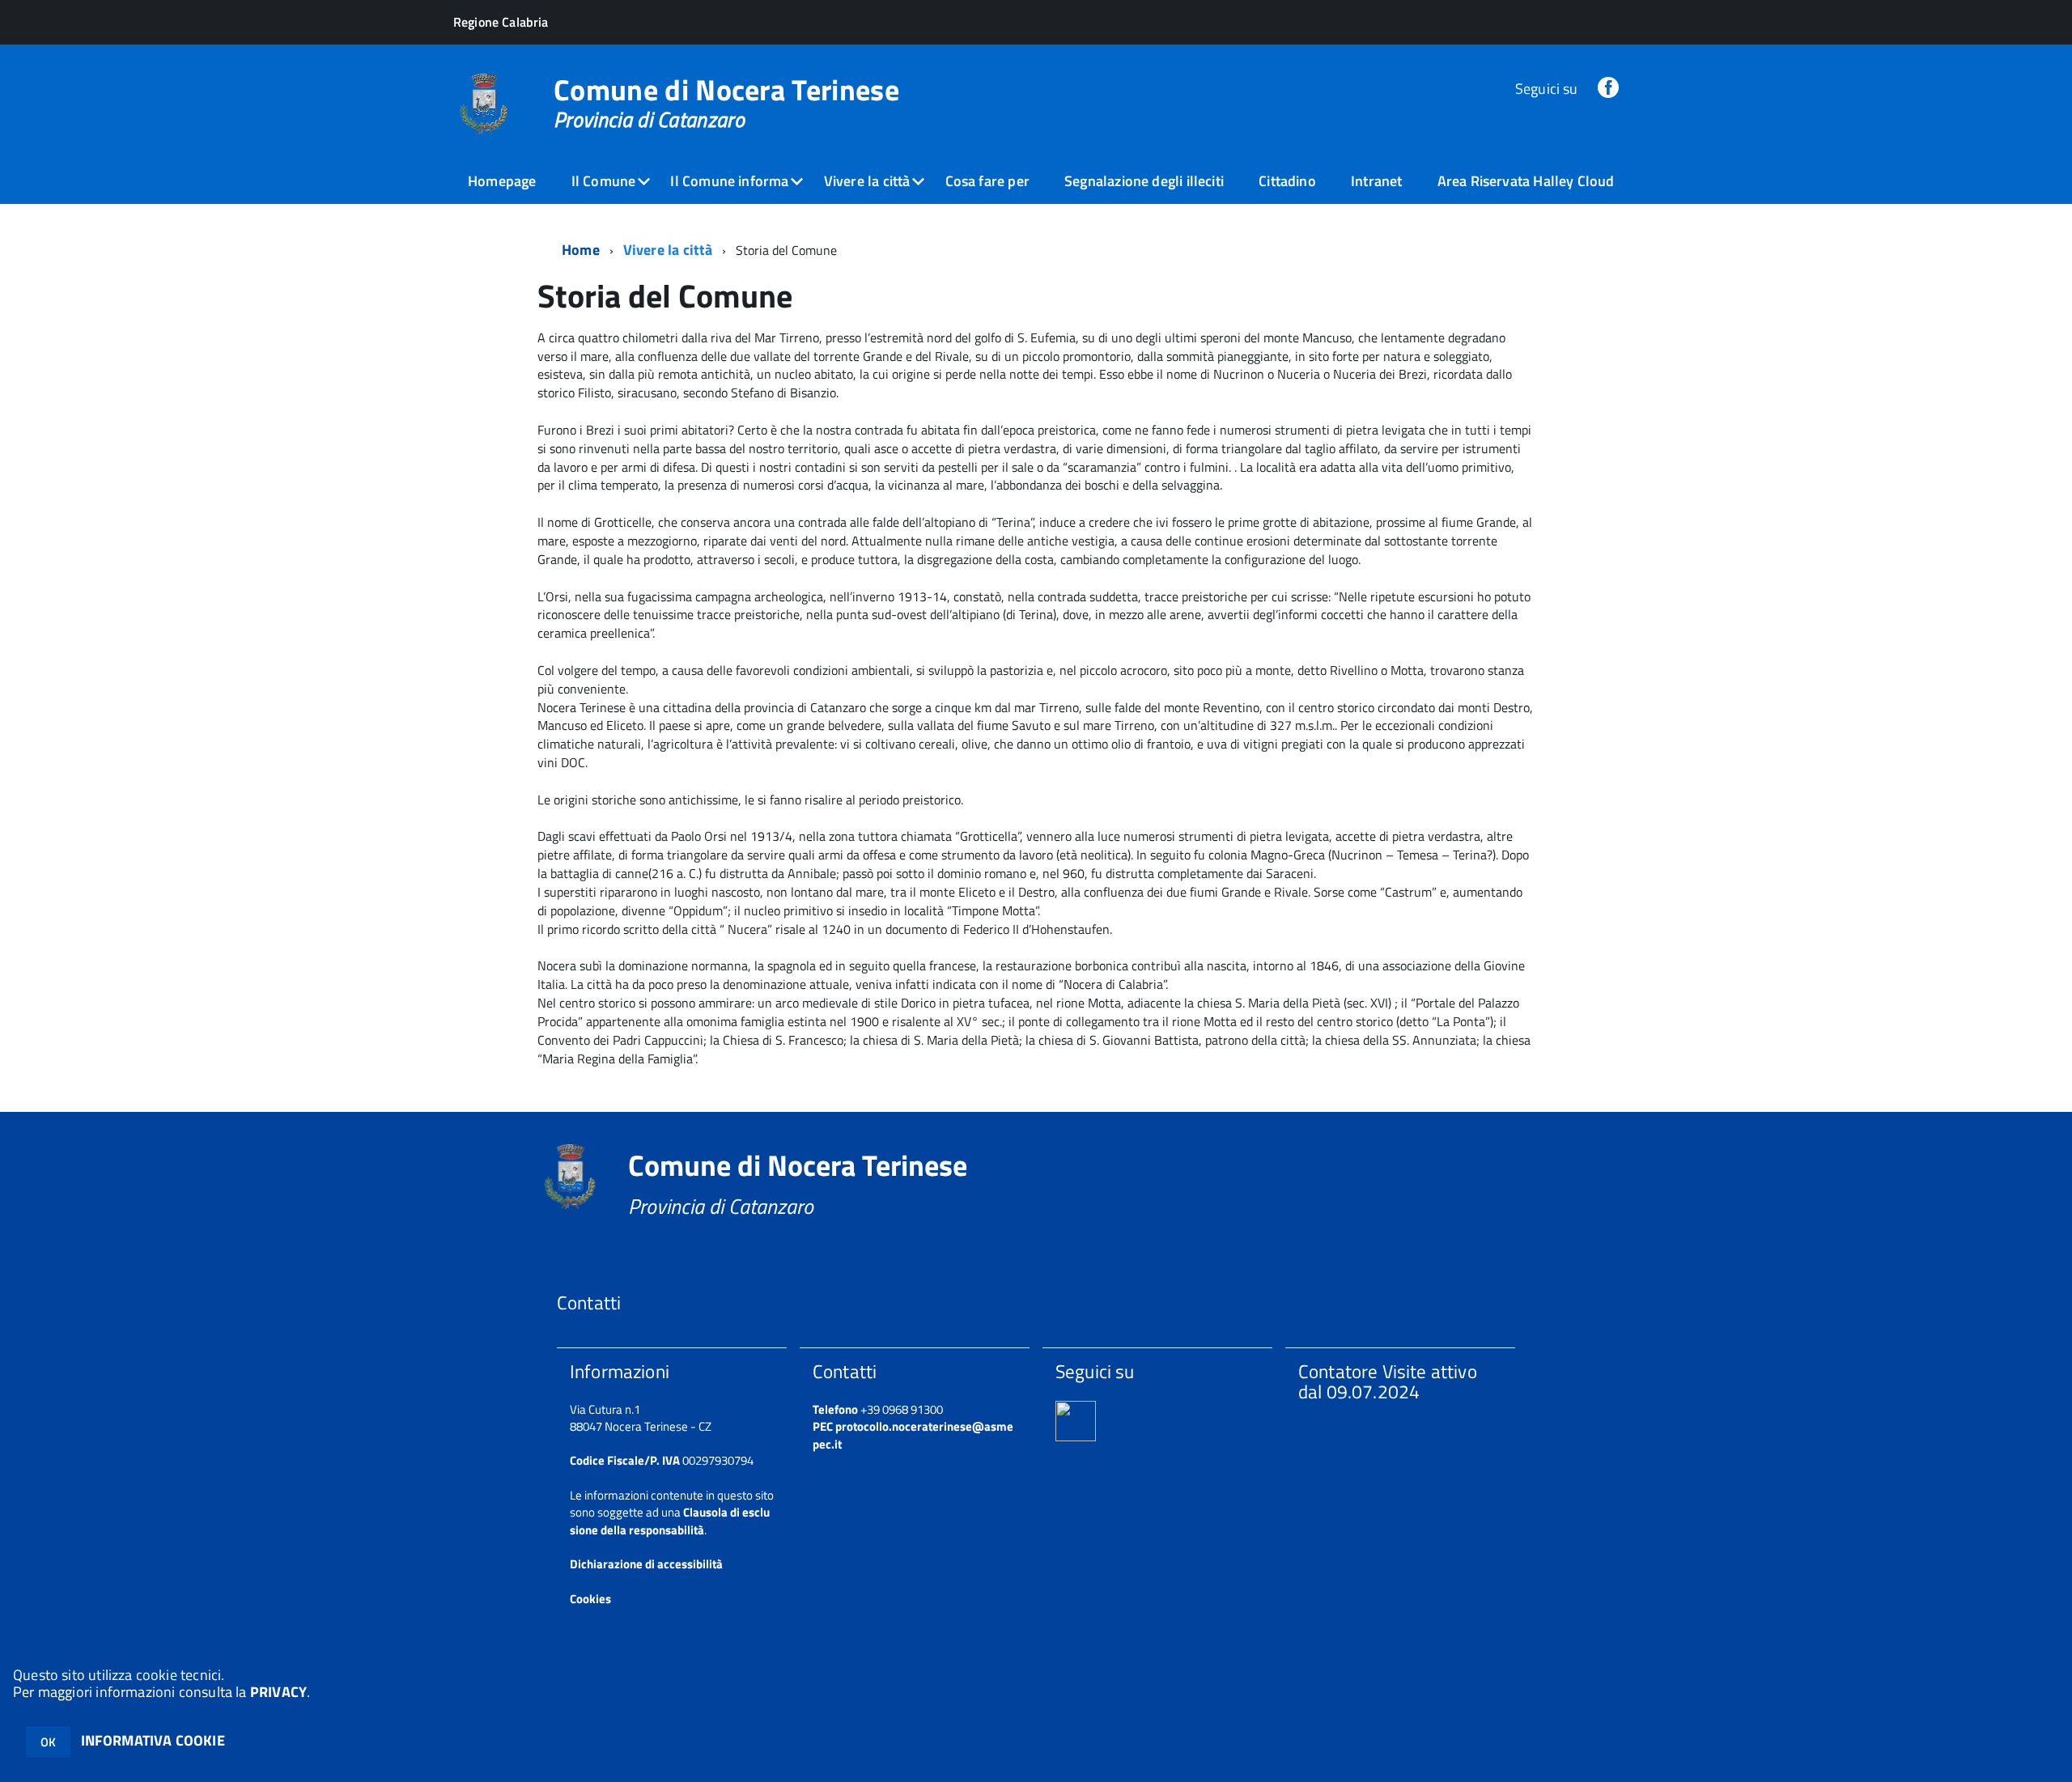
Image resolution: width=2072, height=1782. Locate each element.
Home (581, 250)
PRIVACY (278, 1692)
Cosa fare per (987, 181)
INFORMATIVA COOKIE (153, 1740)
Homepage (502, 181)
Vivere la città (867, 181)
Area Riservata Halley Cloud (1526, 181)
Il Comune (604, 181)
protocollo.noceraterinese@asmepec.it (913, 1435)
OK (48, 1742)
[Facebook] (1608, 89)
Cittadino (1287, 181)
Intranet (1376, 181)
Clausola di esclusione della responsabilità (670, 1521)
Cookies (590, 1599)
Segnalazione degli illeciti (1144, 181)
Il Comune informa (729, 181)
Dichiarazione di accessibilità (646, 1564)
